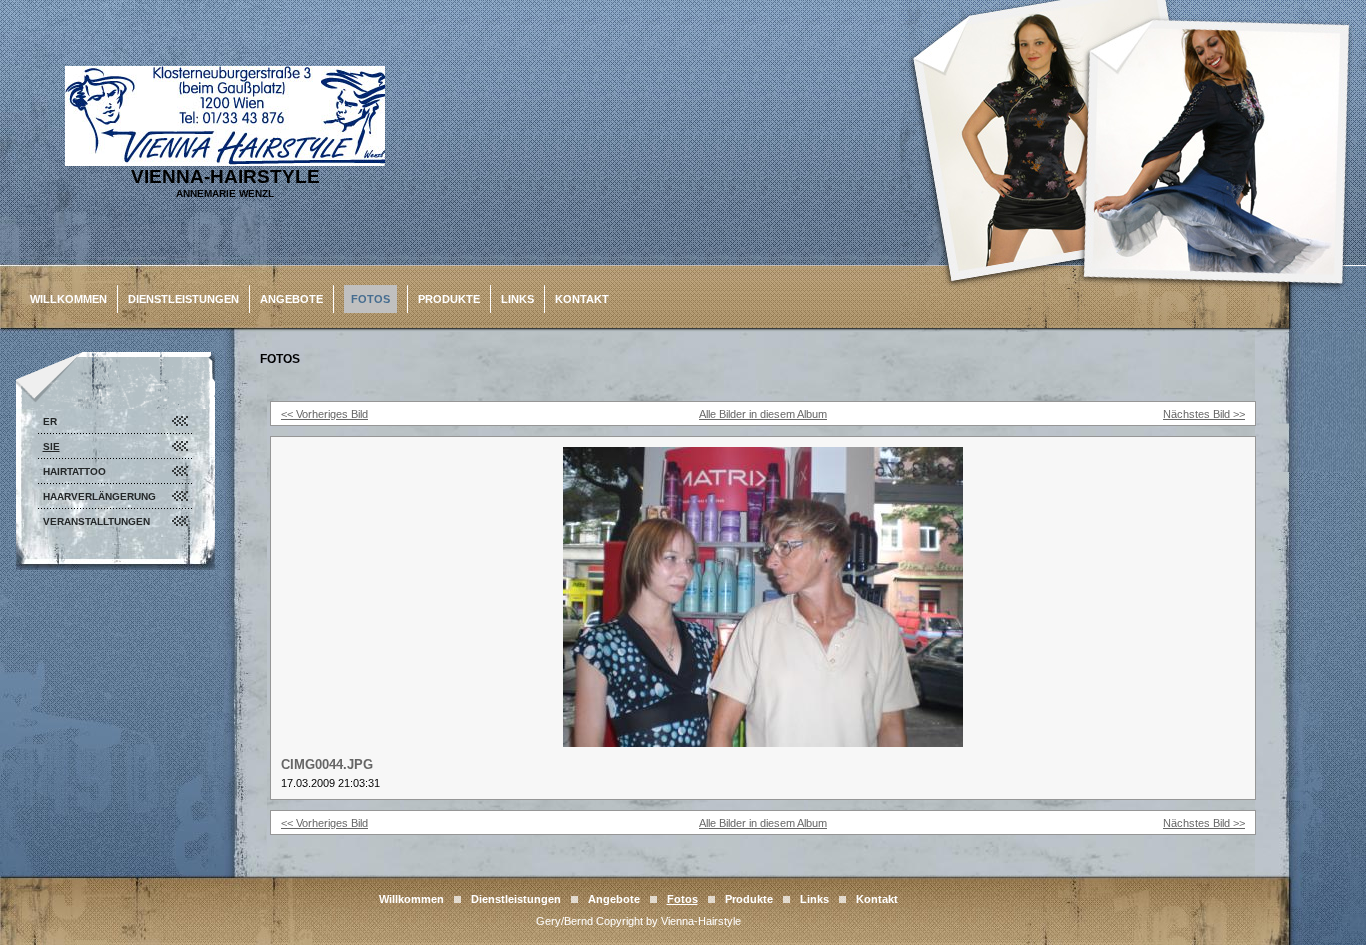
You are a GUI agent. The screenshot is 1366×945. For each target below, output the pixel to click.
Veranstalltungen (96, 521)
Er (50, 421)
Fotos (370, 299)
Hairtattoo (74, 471)
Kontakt (582, 299)
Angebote (291, 299)
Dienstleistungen (183, 299)
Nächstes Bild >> (1204, 414)
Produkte (449, 299)
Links (517, 299)
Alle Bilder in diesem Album (763, 414)
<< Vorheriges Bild (324, 414)
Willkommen (68, 299)
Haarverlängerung (99, 496)
